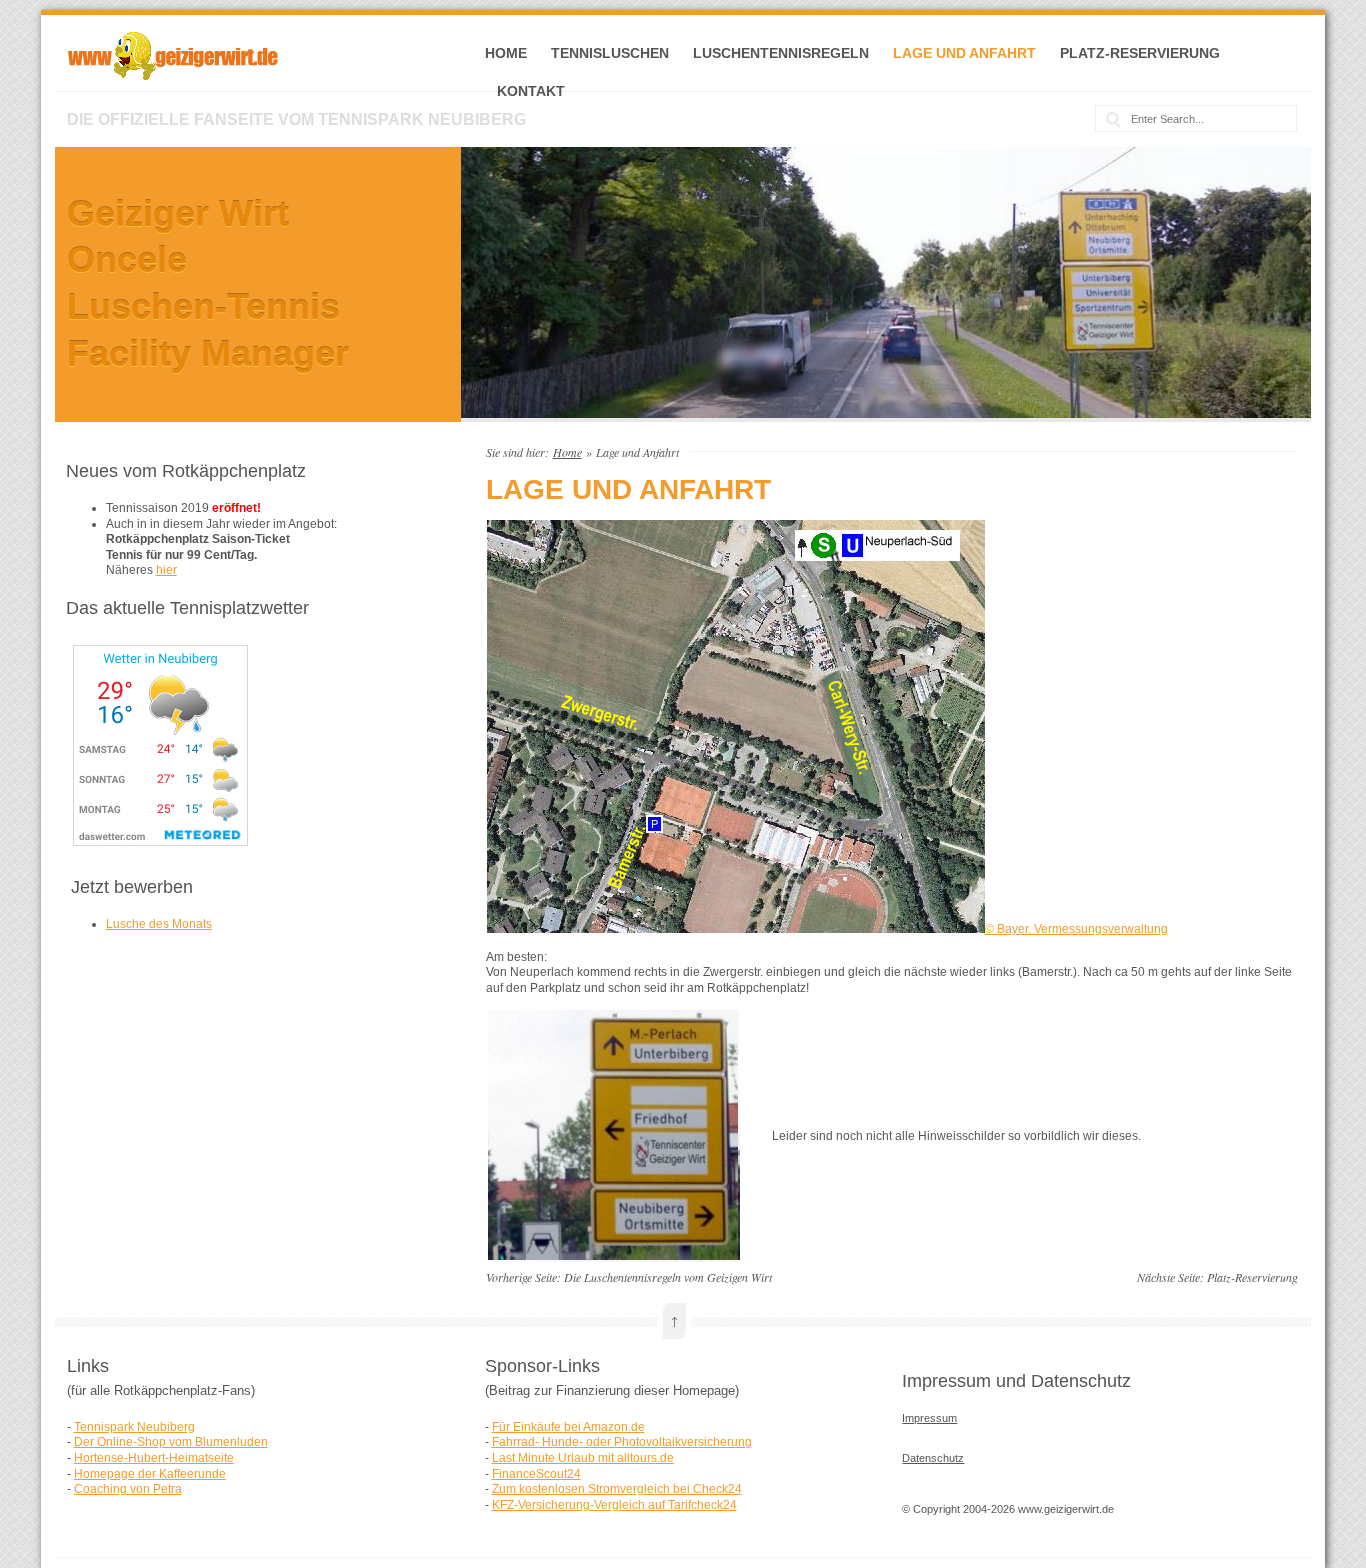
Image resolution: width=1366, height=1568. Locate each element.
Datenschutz (933, 1458)
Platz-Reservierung (1140, 53)
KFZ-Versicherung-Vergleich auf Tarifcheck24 (614, 1505)
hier (166, 570)
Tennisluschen (610, 53)
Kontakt (531, 91)
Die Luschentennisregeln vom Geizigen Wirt (668, 1277)
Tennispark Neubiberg (134, 1427)
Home (506, 53)
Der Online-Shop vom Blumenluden (171, 1442)
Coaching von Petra (128, 1489)
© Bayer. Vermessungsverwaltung (1076, 929)
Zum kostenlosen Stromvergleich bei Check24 (617, 1489)
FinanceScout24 (536, 1474)
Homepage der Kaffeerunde (150, 1474)
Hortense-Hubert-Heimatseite (154, 1458)
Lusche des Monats (159, 924)
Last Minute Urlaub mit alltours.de (583, 1458)
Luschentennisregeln (781, 53)
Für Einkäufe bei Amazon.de (568, 1427)
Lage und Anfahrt (964, 53)
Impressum (929, 1418)
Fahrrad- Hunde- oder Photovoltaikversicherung (622, 1442)
